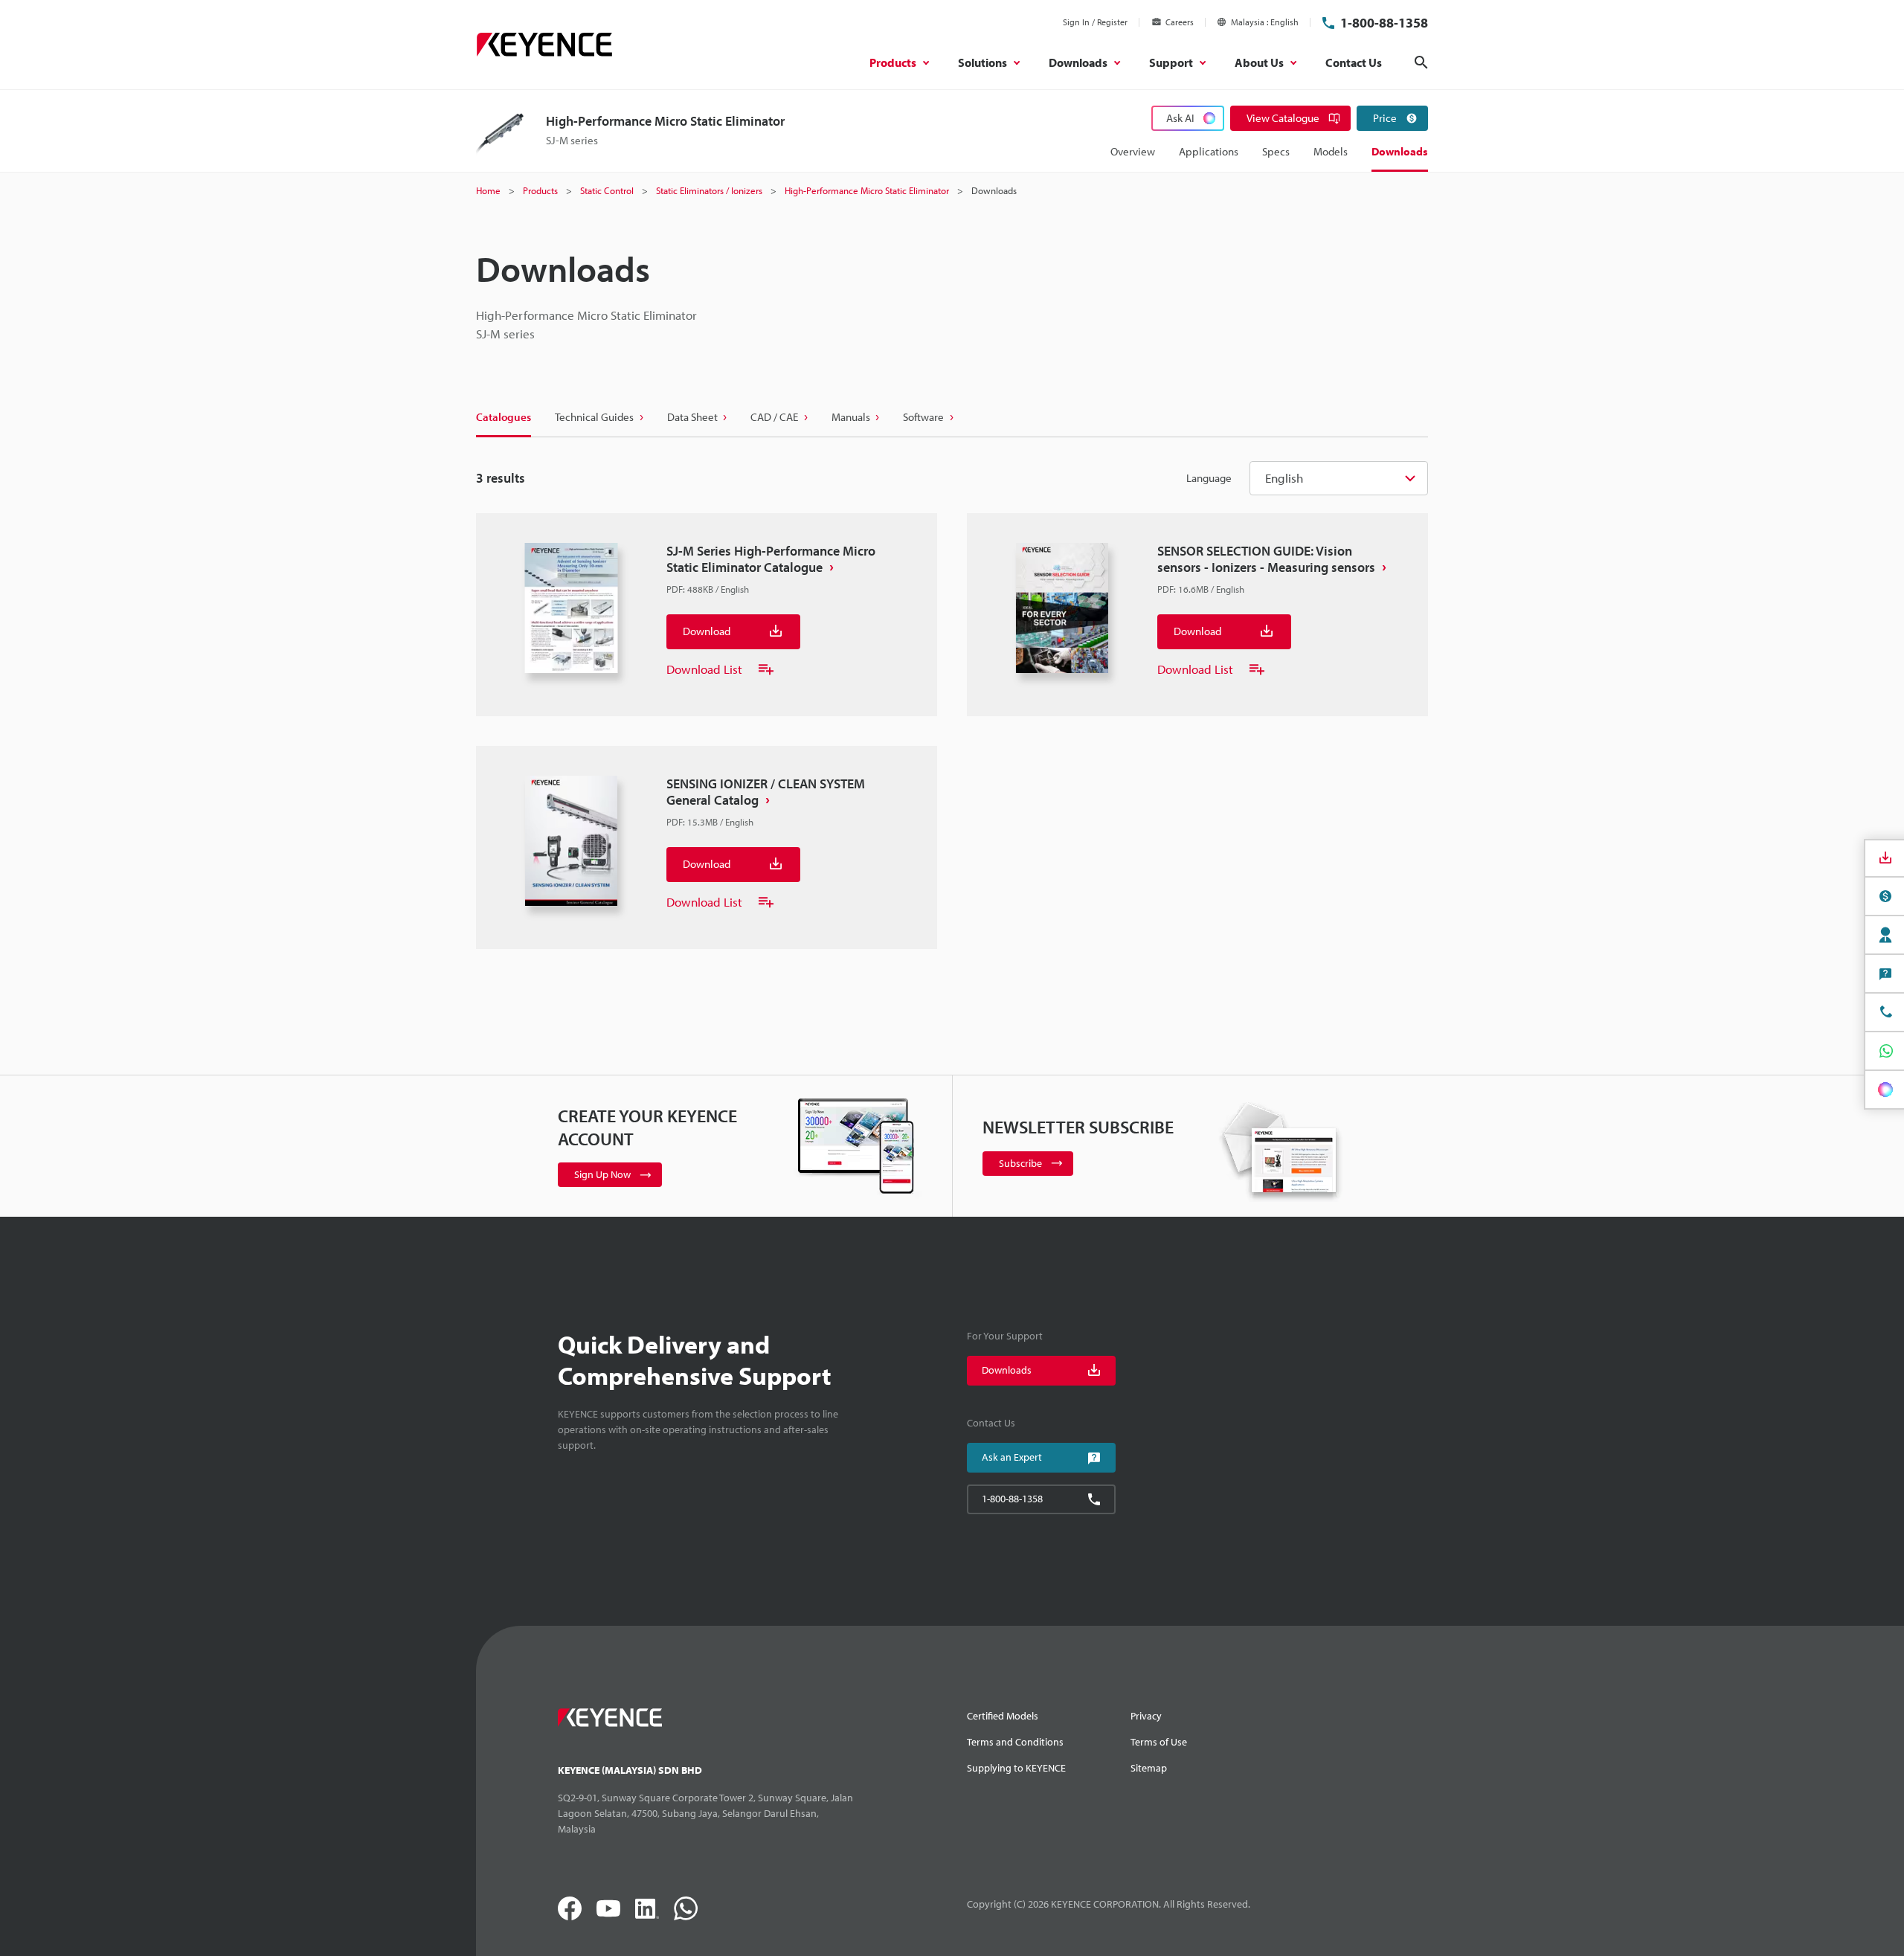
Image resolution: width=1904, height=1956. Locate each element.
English (1284, 478)
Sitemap (1149, 1768)
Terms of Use (1159, 1742)
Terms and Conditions (1015, 1742)
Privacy (1146, 1716)
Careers (1180, 22)
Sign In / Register (1095, 22)
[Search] (1421, 62)
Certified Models (1003, 1716)
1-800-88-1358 (1384, 23)
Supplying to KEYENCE (1016, 1768)
